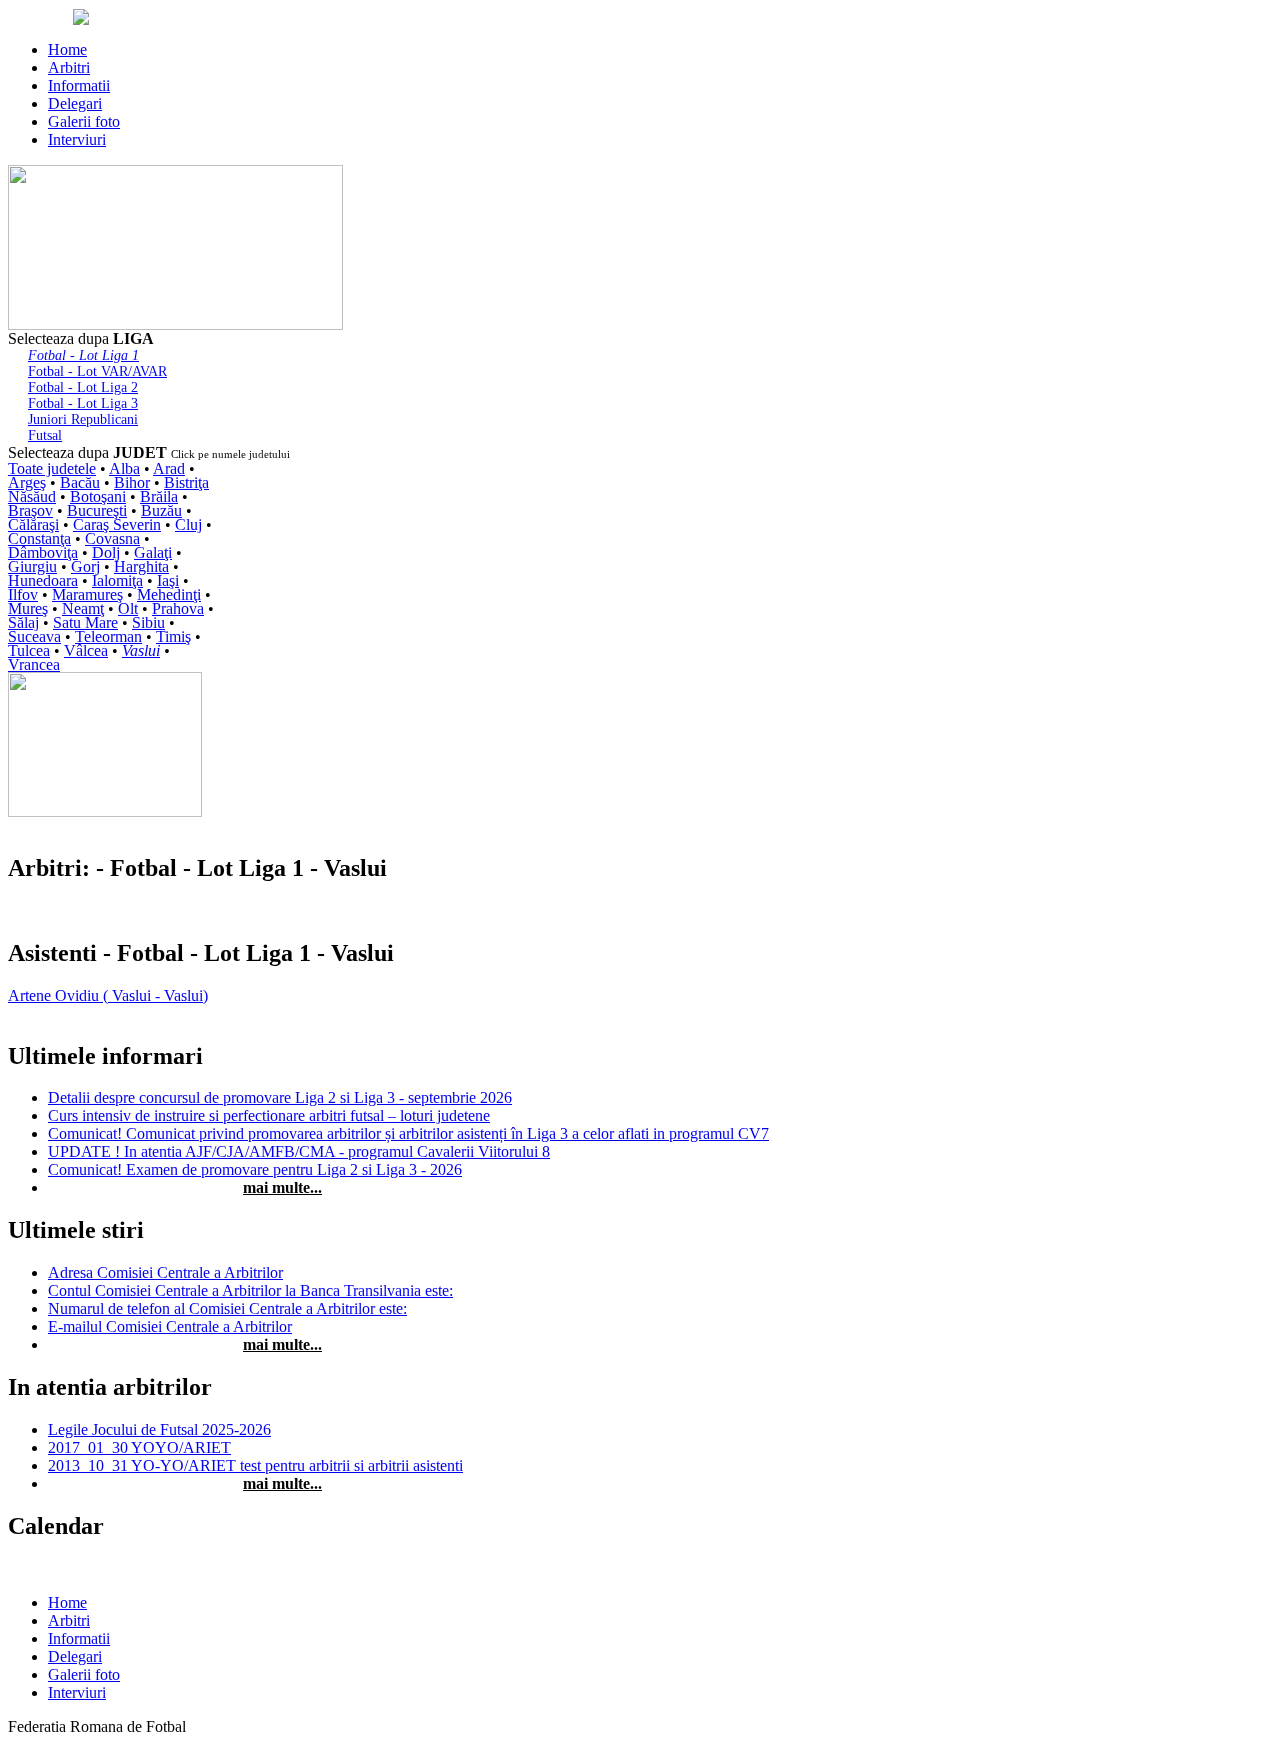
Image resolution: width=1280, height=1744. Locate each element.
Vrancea (34, 664)
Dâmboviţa (43, 552)
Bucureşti (97, 510)
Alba (124, 468)
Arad (169, 468)
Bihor (132, 482)
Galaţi (153, 552)
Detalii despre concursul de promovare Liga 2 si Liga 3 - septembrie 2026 (280, 1097)
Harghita (141, 566)
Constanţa (39, 538)
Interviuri (77, 139)
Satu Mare (85, 622)
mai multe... (282, 1187)
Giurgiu (32, 566)
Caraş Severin (117, 524)
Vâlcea (86, 650)
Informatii (79, 85)
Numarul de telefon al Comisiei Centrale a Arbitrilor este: (227, 1308)
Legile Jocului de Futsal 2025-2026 (159, 1429)
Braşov (30, 510)
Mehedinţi (169, 594)
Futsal (45, 435)
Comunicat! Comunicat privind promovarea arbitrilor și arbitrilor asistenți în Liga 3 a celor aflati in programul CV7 (408, 1133)
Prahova (178, 608)
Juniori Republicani (83, 419)
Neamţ (83, 608)
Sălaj (23, 622)
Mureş (28, 608)
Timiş (173, 636)
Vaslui (141, 650)
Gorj (85, 566)
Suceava (34, 636)
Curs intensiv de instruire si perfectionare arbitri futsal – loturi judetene (269, 1115)
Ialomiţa (117, 580)
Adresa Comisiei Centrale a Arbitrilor (165, 1272)
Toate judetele (52, 468)
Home (67, 49)
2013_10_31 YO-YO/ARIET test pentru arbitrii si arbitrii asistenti (255, 1465)
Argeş (27, 482)
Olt (128, 608)
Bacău (80, 482)
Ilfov (23, 594)
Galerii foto (84, 121)
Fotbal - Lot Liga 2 (83, 387)
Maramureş (87, 594)
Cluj (188, 524)
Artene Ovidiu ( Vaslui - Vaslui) (108, 995)
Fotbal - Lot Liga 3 (83, 403)
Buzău (161, 510)
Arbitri (69, 67)
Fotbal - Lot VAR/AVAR (97, 371)
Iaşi (168, 580)
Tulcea (29, 650)
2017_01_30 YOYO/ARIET (139, 1447)
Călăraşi (33, 524)
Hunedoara (43, 580)
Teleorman (108, 636)
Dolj (106, 552)
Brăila (159, 496)
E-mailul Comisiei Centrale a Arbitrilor (170, 1326)
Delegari (75, 103)
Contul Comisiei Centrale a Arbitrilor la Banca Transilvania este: (250, 1290)
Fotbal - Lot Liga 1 (83, 355)
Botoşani (98, 496)
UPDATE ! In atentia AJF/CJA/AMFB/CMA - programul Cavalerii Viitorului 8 (299, 1151)
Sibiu (148, 622)
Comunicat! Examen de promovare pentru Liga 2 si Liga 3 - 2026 (255, 1169)
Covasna (112, 538)
